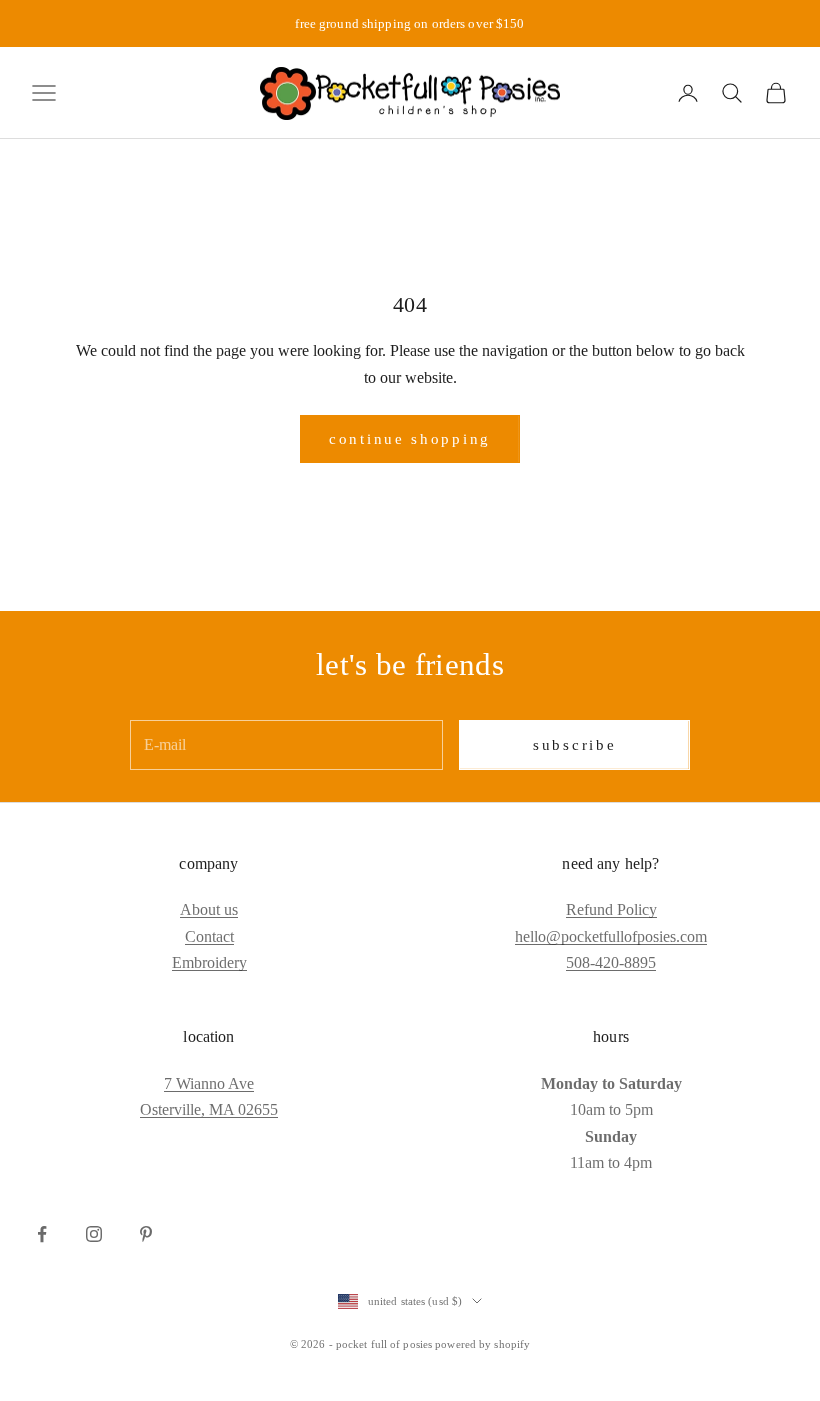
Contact (209, 936)
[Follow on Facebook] (42, 1234)
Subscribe (574, 745)
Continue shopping (410, 439)
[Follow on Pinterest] (146, 1234)
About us (209, 909)
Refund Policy (611, 909)
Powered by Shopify (482, 1344)
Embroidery (209, 962)
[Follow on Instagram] (94, 1234)
